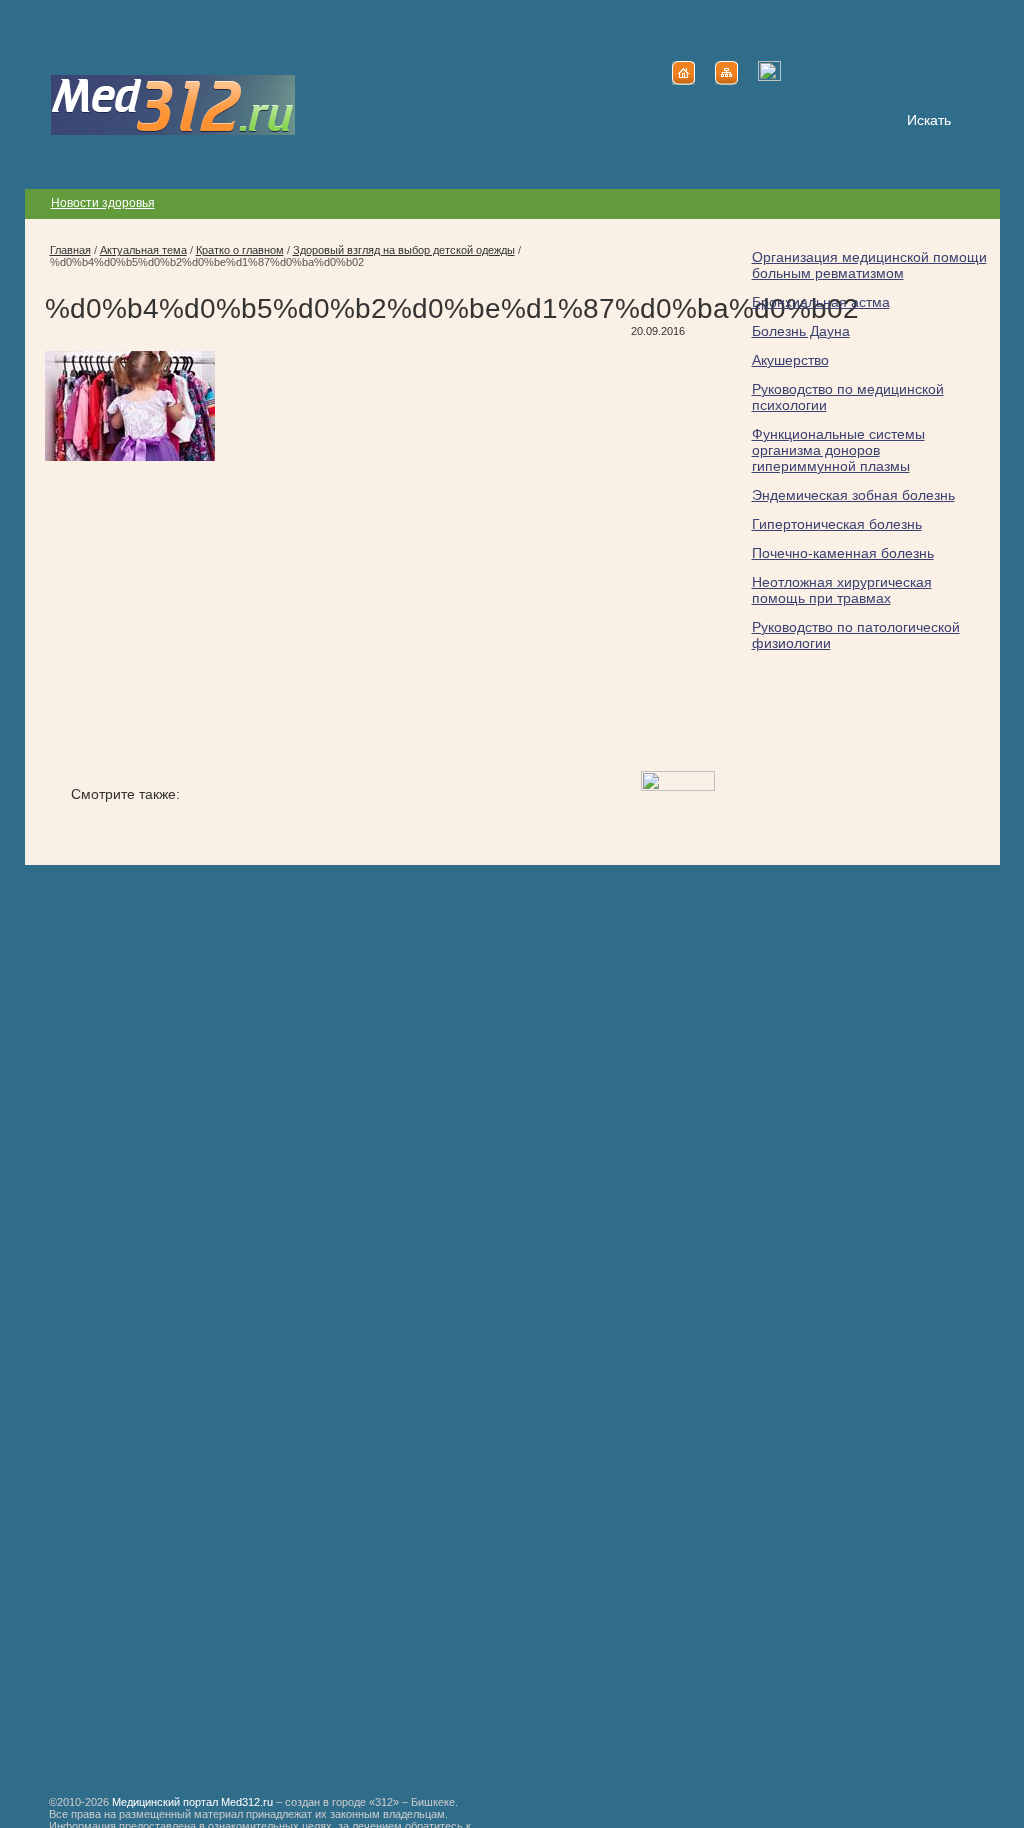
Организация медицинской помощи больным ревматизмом (869, 265)
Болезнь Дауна (801, 331)
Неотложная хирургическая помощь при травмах (842, 590)
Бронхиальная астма (821, 302)
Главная (70, 250)
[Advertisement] (213, 618)
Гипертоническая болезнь (837, 524)
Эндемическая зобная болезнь (853, 495)
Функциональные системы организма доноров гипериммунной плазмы (838, 450)
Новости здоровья (103, 203)
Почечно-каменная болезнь (843, 553)
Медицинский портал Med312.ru (192, 1802)
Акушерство (790, 360)
